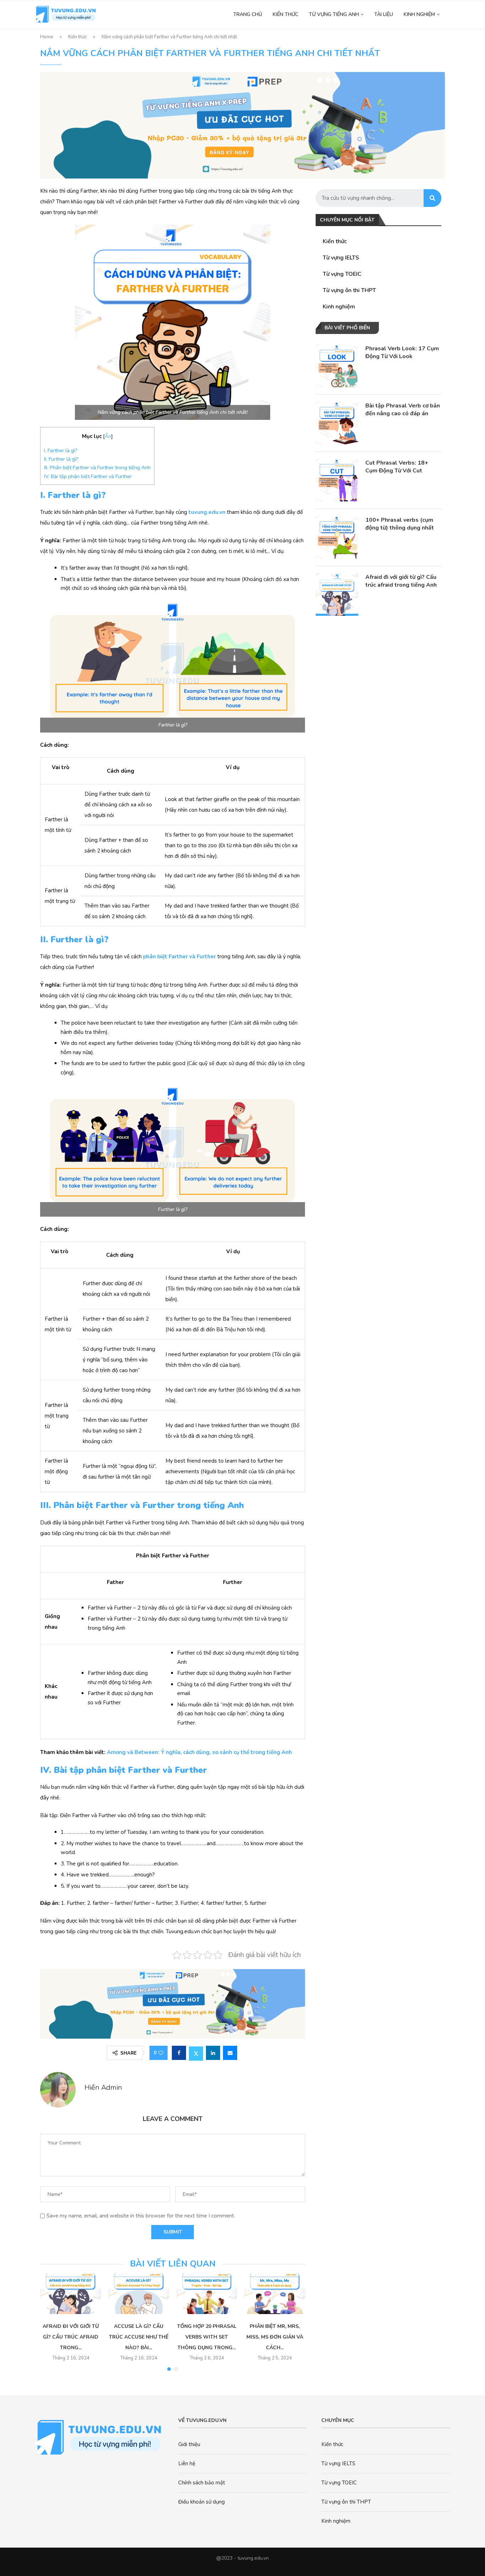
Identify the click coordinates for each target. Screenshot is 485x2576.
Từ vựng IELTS (341, 258)
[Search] (432, 198)
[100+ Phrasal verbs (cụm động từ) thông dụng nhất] (337, 537)
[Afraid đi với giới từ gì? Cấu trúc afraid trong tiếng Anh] (337, 594)
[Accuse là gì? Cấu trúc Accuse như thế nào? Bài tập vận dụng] (139, 2293)
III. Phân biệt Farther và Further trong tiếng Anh (97, 468)
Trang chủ (248, 14)
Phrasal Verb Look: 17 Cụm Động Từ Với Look (402, 352)
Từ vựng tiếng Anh (334, 14)
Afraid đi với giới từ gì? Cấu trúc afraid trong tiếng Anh (401, 581)
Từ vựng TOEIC (342, 274)
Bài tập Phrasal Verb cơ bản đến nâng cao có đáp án (403, 410)
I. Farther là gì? (61, 451)
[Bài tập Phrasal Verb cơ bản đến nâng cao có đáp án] (337, 423)
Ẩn (108, 436)
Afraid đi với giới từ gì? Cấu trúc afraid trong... (71, 2337)
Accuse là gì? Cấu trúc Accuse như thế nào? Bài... (139, 2337)
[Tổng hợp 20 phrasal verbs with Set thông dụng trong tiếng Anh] (207, 2293)
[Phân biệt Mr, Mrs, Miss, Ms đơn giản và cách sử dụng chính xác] (275, 2293)
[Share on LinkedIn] (213, 2053)
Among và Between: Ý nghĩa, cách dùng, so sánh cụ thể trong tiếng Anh (199, 1752)
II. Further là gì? (61, 459)
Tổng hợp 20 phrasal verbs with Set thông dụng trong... (207, 2337)
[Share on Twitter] (196, 2053)
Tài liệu (384, 14)
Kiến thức (285, 14)
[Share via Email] (230, 2053)
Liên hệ (187, 2463)
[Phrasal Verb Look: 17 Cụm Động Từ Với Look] (337, 366)
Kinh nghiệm (419, 14)
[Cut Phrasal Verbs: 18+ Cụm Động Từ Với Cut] (337, 480)
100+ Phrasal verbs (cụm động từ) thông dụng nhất (400, 524)
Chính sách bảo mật (202, 2483)
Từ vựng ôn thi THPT (349, 290)
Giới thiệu (189, 2444)
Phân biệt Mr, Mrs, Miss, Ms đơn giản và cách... (275, 2337)
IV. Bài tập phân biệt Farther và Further (88, 476)
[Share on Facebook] (179, 2053)
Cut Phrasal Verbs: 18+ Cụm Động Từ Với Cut (397, 467)
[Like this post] (161, 2053)
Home (47, 37)
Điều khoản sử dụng (201, 2502)
